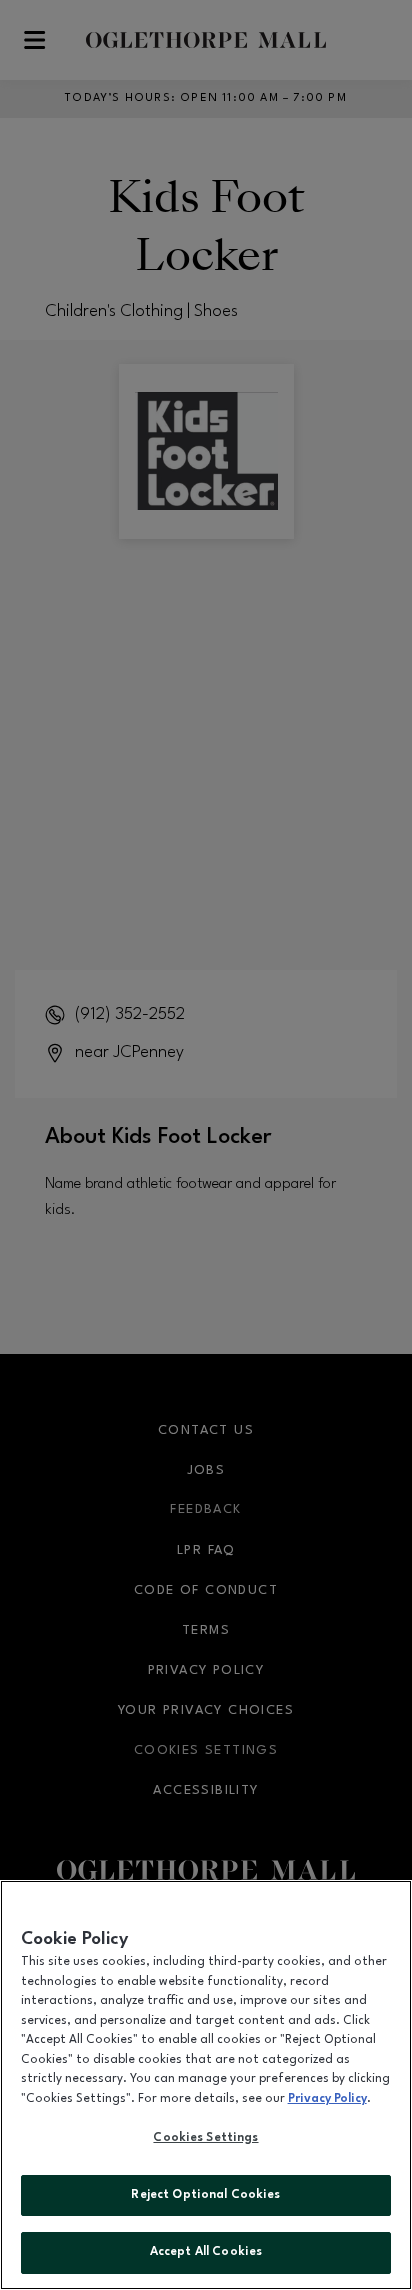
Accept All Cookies (206, 2252)
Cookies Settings (205, 2138)
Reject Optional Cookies (205, 2195)
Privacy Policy (327, 2099)
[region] (206, 2085)
